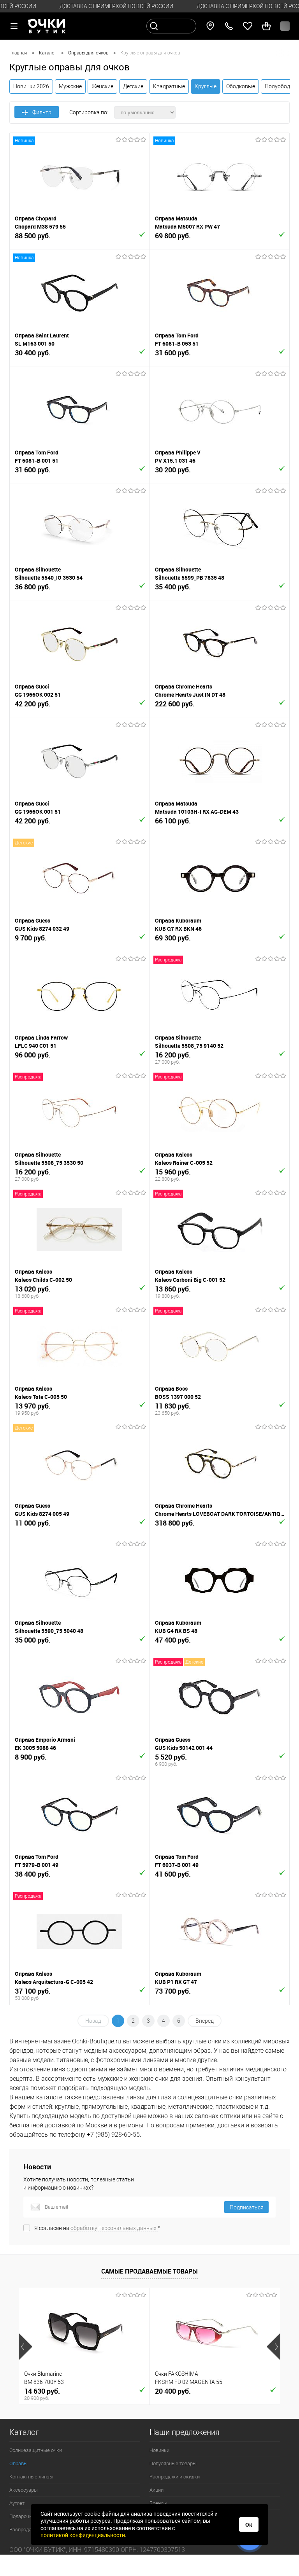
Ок (249, 2525)
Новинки (159, 2450)
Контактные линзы (31, 2477)
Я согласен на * (97, 2228)
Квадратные (169, 86)
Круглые (206, 86)
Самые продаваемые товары (149, 2271)
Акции (157, 2490)
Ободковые (241, 86)
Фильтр (42, 112)
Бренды (158, 2503)
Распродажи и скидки (175, 2477)
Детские (133, 86)
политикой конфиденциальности (83, 2535)
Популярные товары (173, 2463)
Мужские (70, 86)
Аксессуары (24, 2490)
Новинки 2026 (31, 86)
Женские (102, 86)
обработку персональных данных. (114, 2228)
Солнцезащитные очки (36, 2450)
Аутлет (17, 2503)
